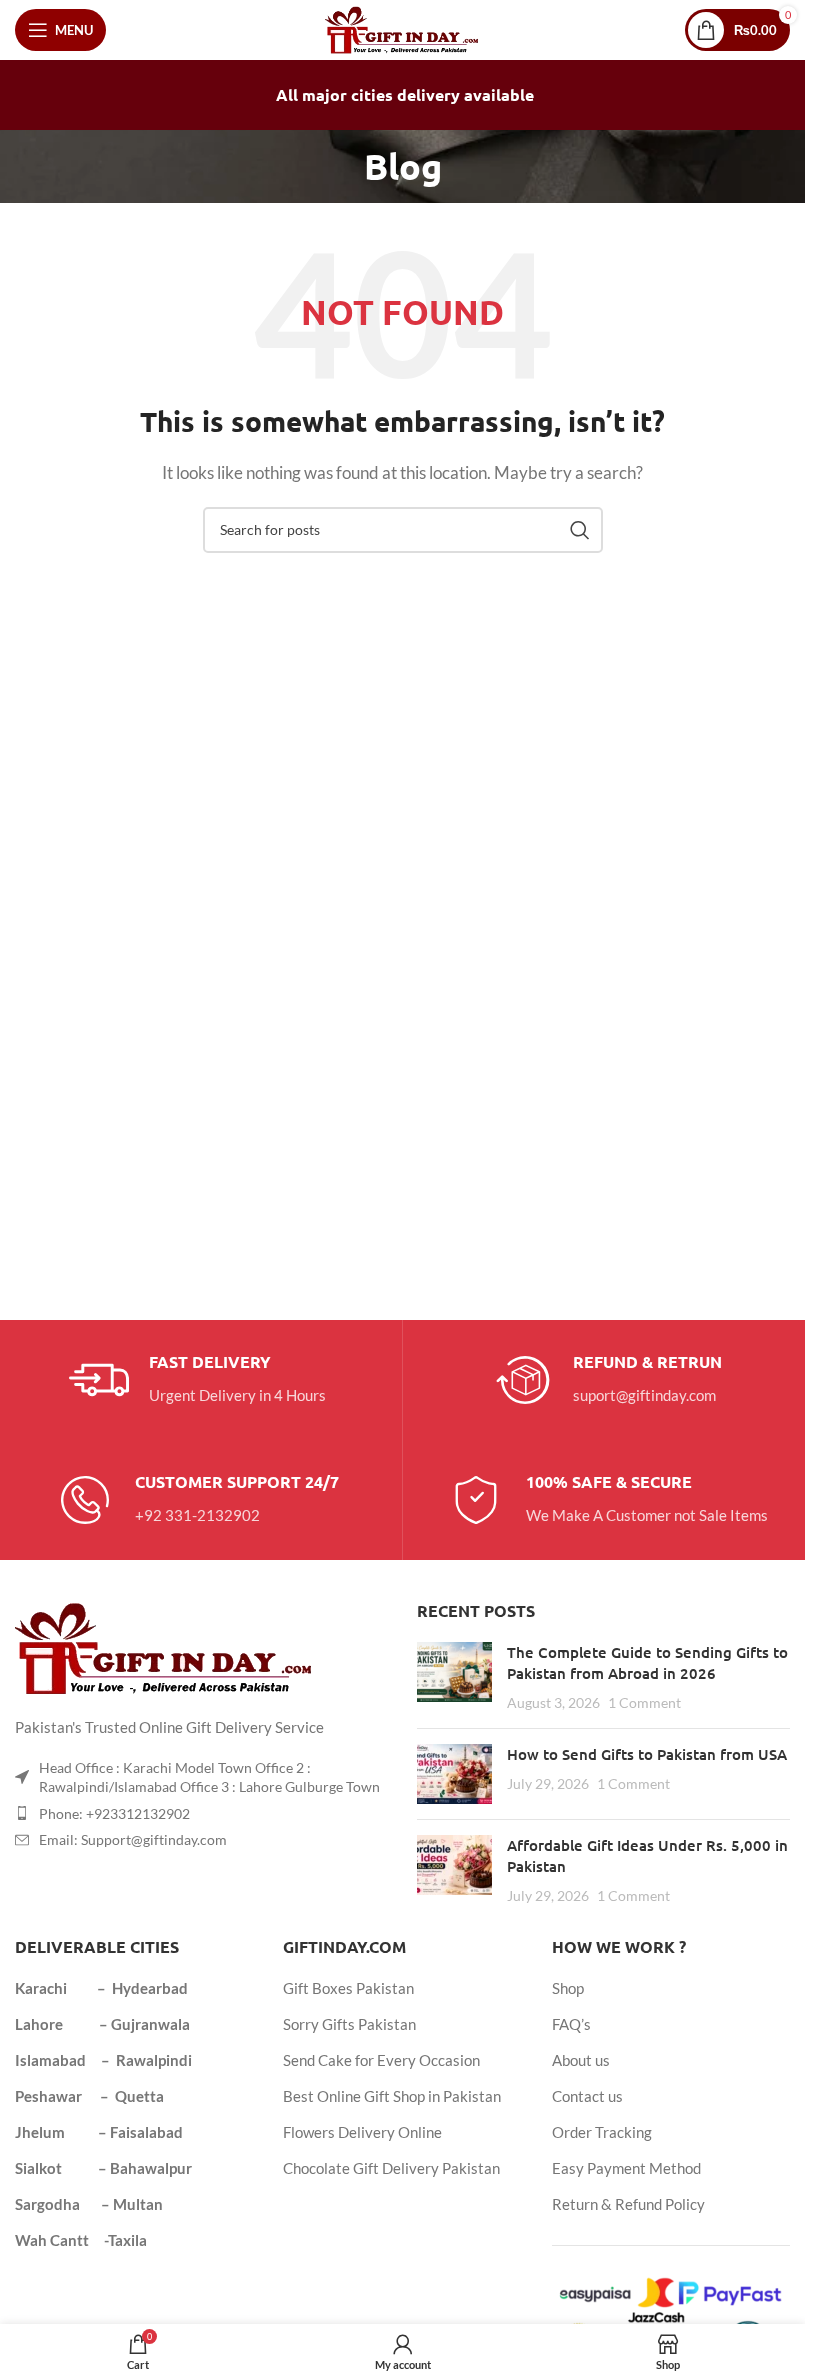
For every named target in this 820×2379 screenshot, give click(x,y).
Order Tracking (602, 2132)
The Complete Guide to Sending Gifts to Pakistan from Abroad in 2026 (647, 1662)
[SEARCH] (580, 530)
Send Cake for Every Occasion (381, 2060)
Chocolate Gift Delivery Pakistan (391, 2168)
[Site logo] (402, 28)
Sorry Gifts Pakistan (349, 2024)
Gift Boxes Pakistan (348, 1988)
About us (581, 2060)
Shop (568, 1988)
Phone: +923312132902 (114, 1813)
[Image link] (165, 1646)
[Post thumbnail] (454, 1677)
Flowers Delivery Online (362, 2132)
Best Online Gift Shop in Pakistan (392, 2096)
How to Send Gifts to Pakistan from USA (647, 1754)
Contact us (587, 2096)
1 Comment (644, 1703)
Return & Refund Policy (628, 2204)
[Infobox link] (197, 1380)
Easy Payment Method (626, 2168)
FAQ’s (571, 2024)
